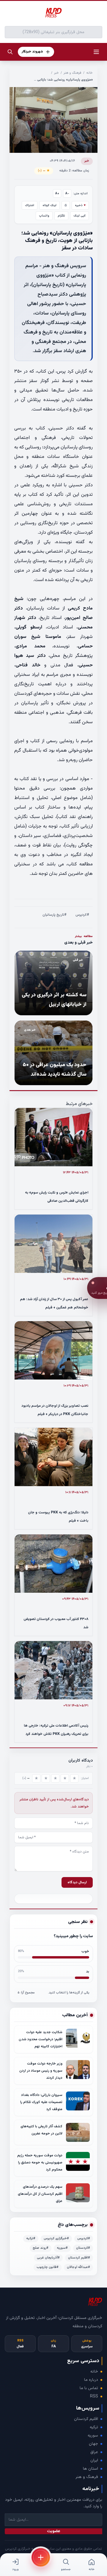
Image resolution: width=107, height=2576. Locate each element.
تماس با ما (89, 2388)
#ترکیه (31, 2239)
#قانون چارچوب (48, 2267)
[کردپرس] (53, 13)
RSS (94, 2397)
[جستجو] (10, 52)
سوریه (93, 2436)
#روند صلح (41, 2248)
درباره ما (91, 2380)
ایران (94, 2460)
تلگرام (61, 216)
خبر (56, 73)
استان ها (91, 2469)
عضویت (54, 2531)
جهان (93, 2444)
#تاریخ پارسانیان (55, 915)
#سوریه (62, 2248)
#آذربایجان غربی (48, 2258)
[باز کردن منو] (96, 52)
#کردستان (83, 2248)
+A (57, 194)
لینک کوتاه (49, 205)
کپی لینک (80, 216)
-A (67, 194)
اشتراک (30, 205)
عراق (94, 2452)
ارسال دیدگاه (77, 1882)
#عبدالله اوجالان (78, 2267)
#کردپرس (82, 915)
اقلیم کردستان (86, 2419)
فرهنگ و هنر (73, 73)
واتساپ (44, 216)
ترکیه (94, 2427)
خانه (89, 73)
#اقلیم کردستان (79, 2258)
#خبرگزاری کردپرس (56, 2239)
